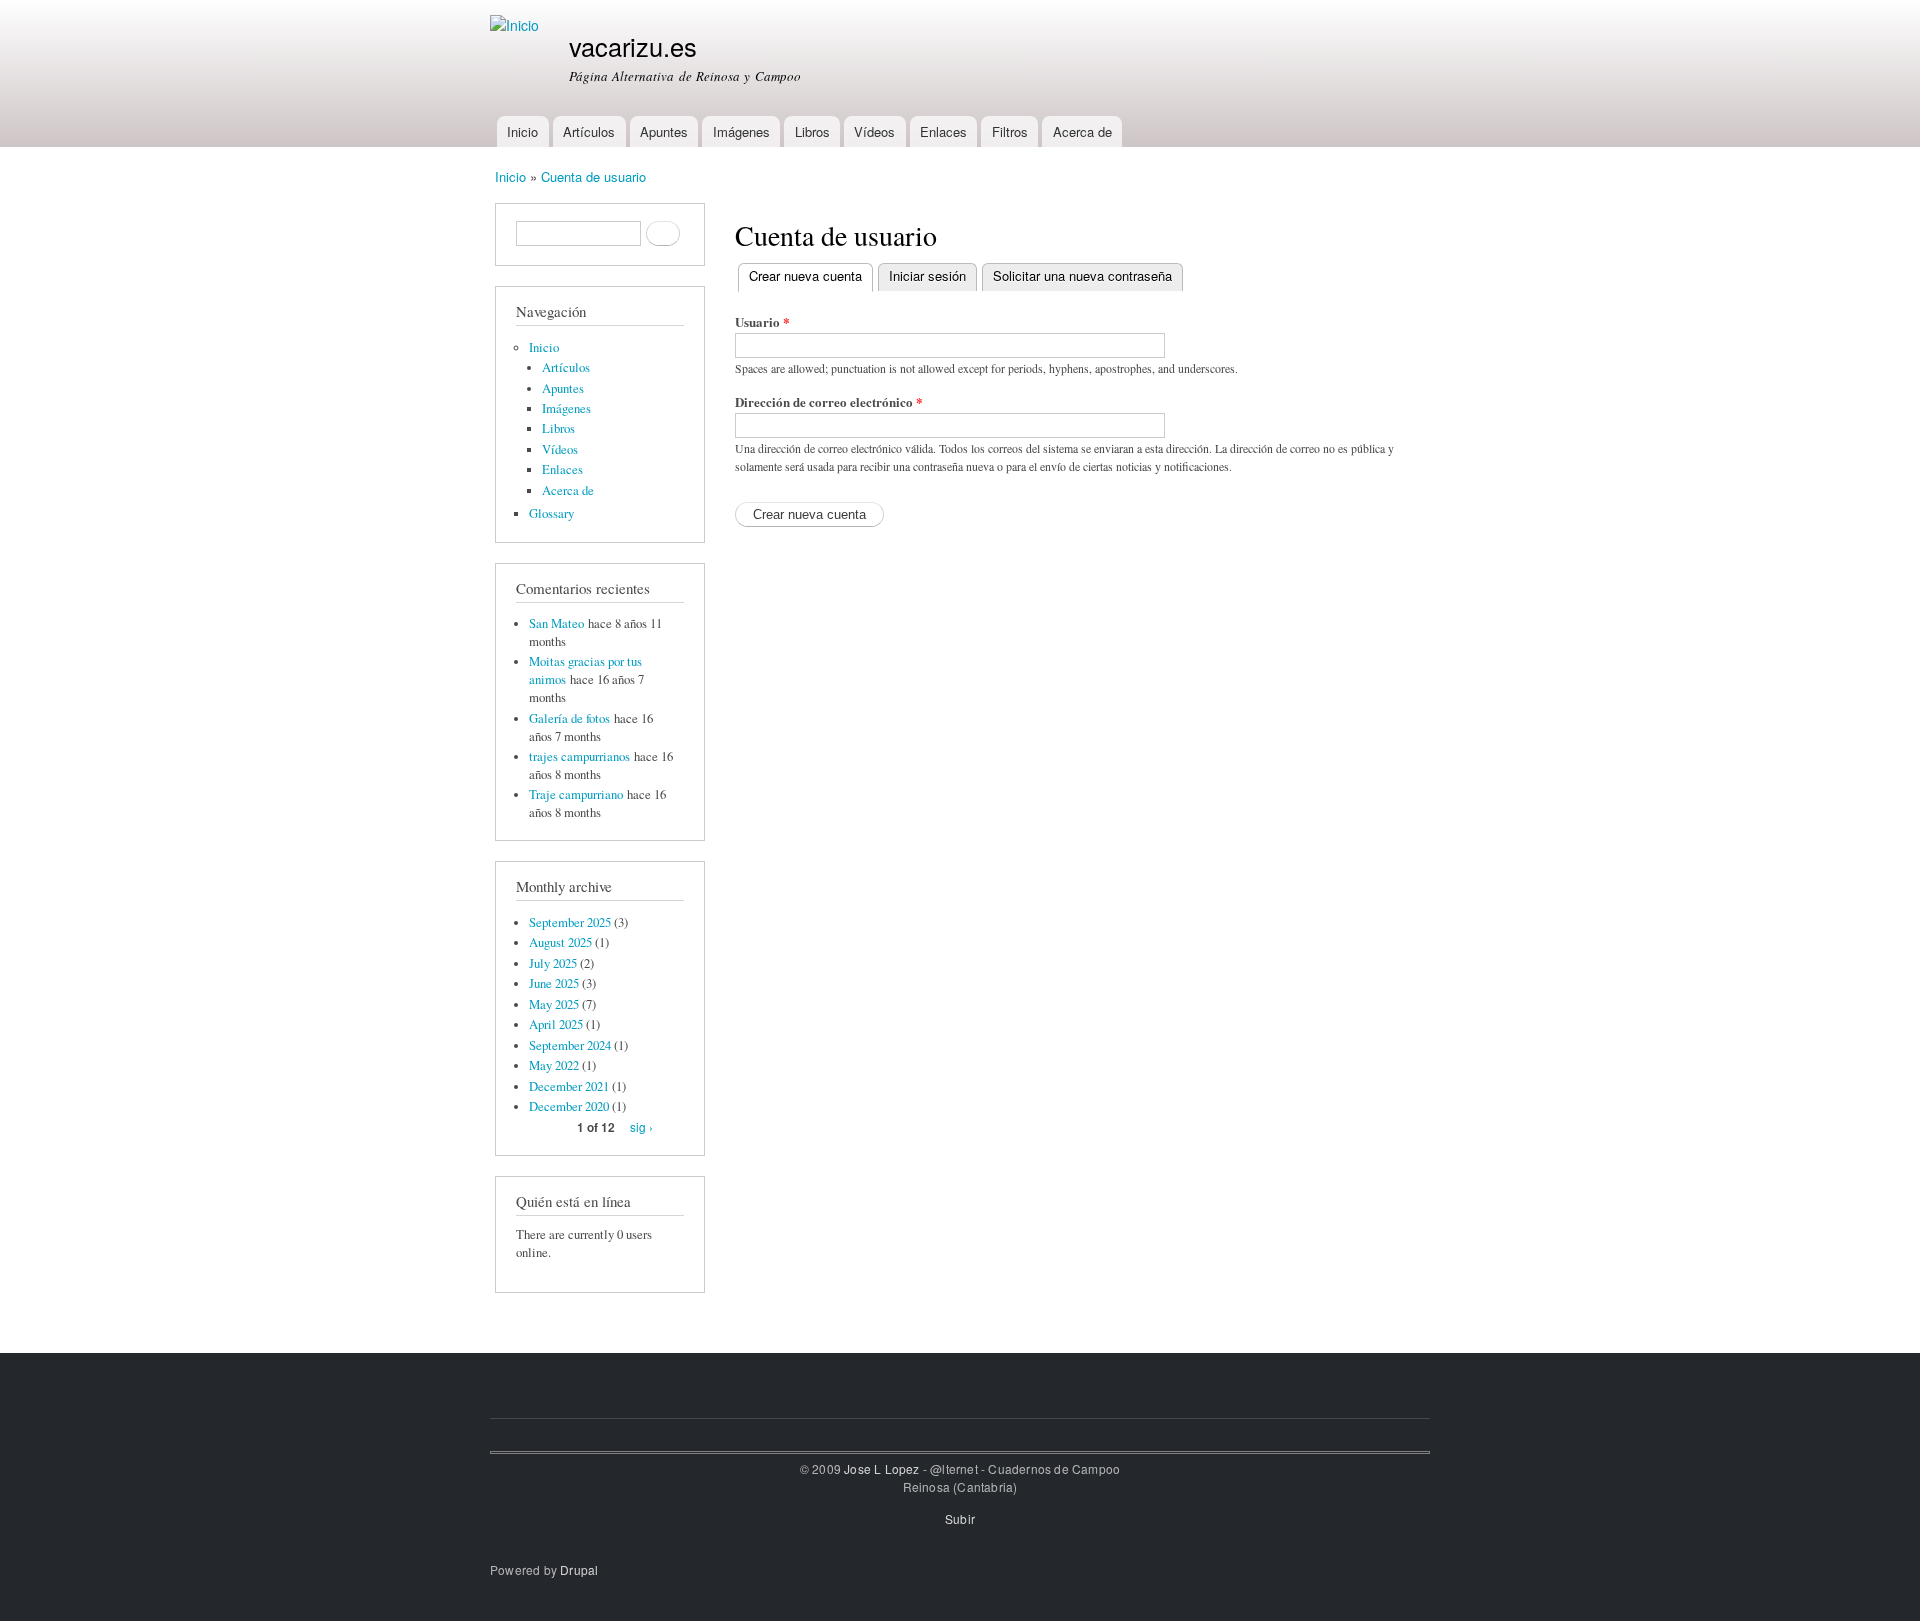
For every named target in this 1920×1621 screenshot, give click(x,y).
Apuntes (664, 131)
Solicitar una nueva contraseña (1082, 275)
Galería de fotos (569, 718)
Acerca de (1082, 131)
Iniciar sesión (927, 275)
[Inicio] (517, 25)
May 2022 (554, 1065)
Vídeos (874, 131)
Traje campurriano (576, 794)
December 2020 (569, 1106)
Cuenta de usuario (593, 176)
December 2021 (569, 1086)
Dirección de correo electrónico (829, 401)
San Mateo (556, 623)
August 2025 (560, 942)
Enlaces (943, 131)
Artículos (589, 131)
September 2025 (570, 922)
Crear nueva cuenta (811, 275)
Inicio (522, 131)
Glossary (551, 513)
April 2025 (556, 1024)
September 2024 (570, 1045)
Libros (812, 131)
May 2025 (554, 1004)
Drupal (579, 1569)
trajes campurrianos (579, 756)
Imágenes (741, 131)
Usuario (762, 321)
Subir (960, 1518)
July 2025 (553, 963)
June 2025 (554, 983)
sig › (641, 1126)
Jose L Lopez (881, 1468)
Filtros (1010, 131)
